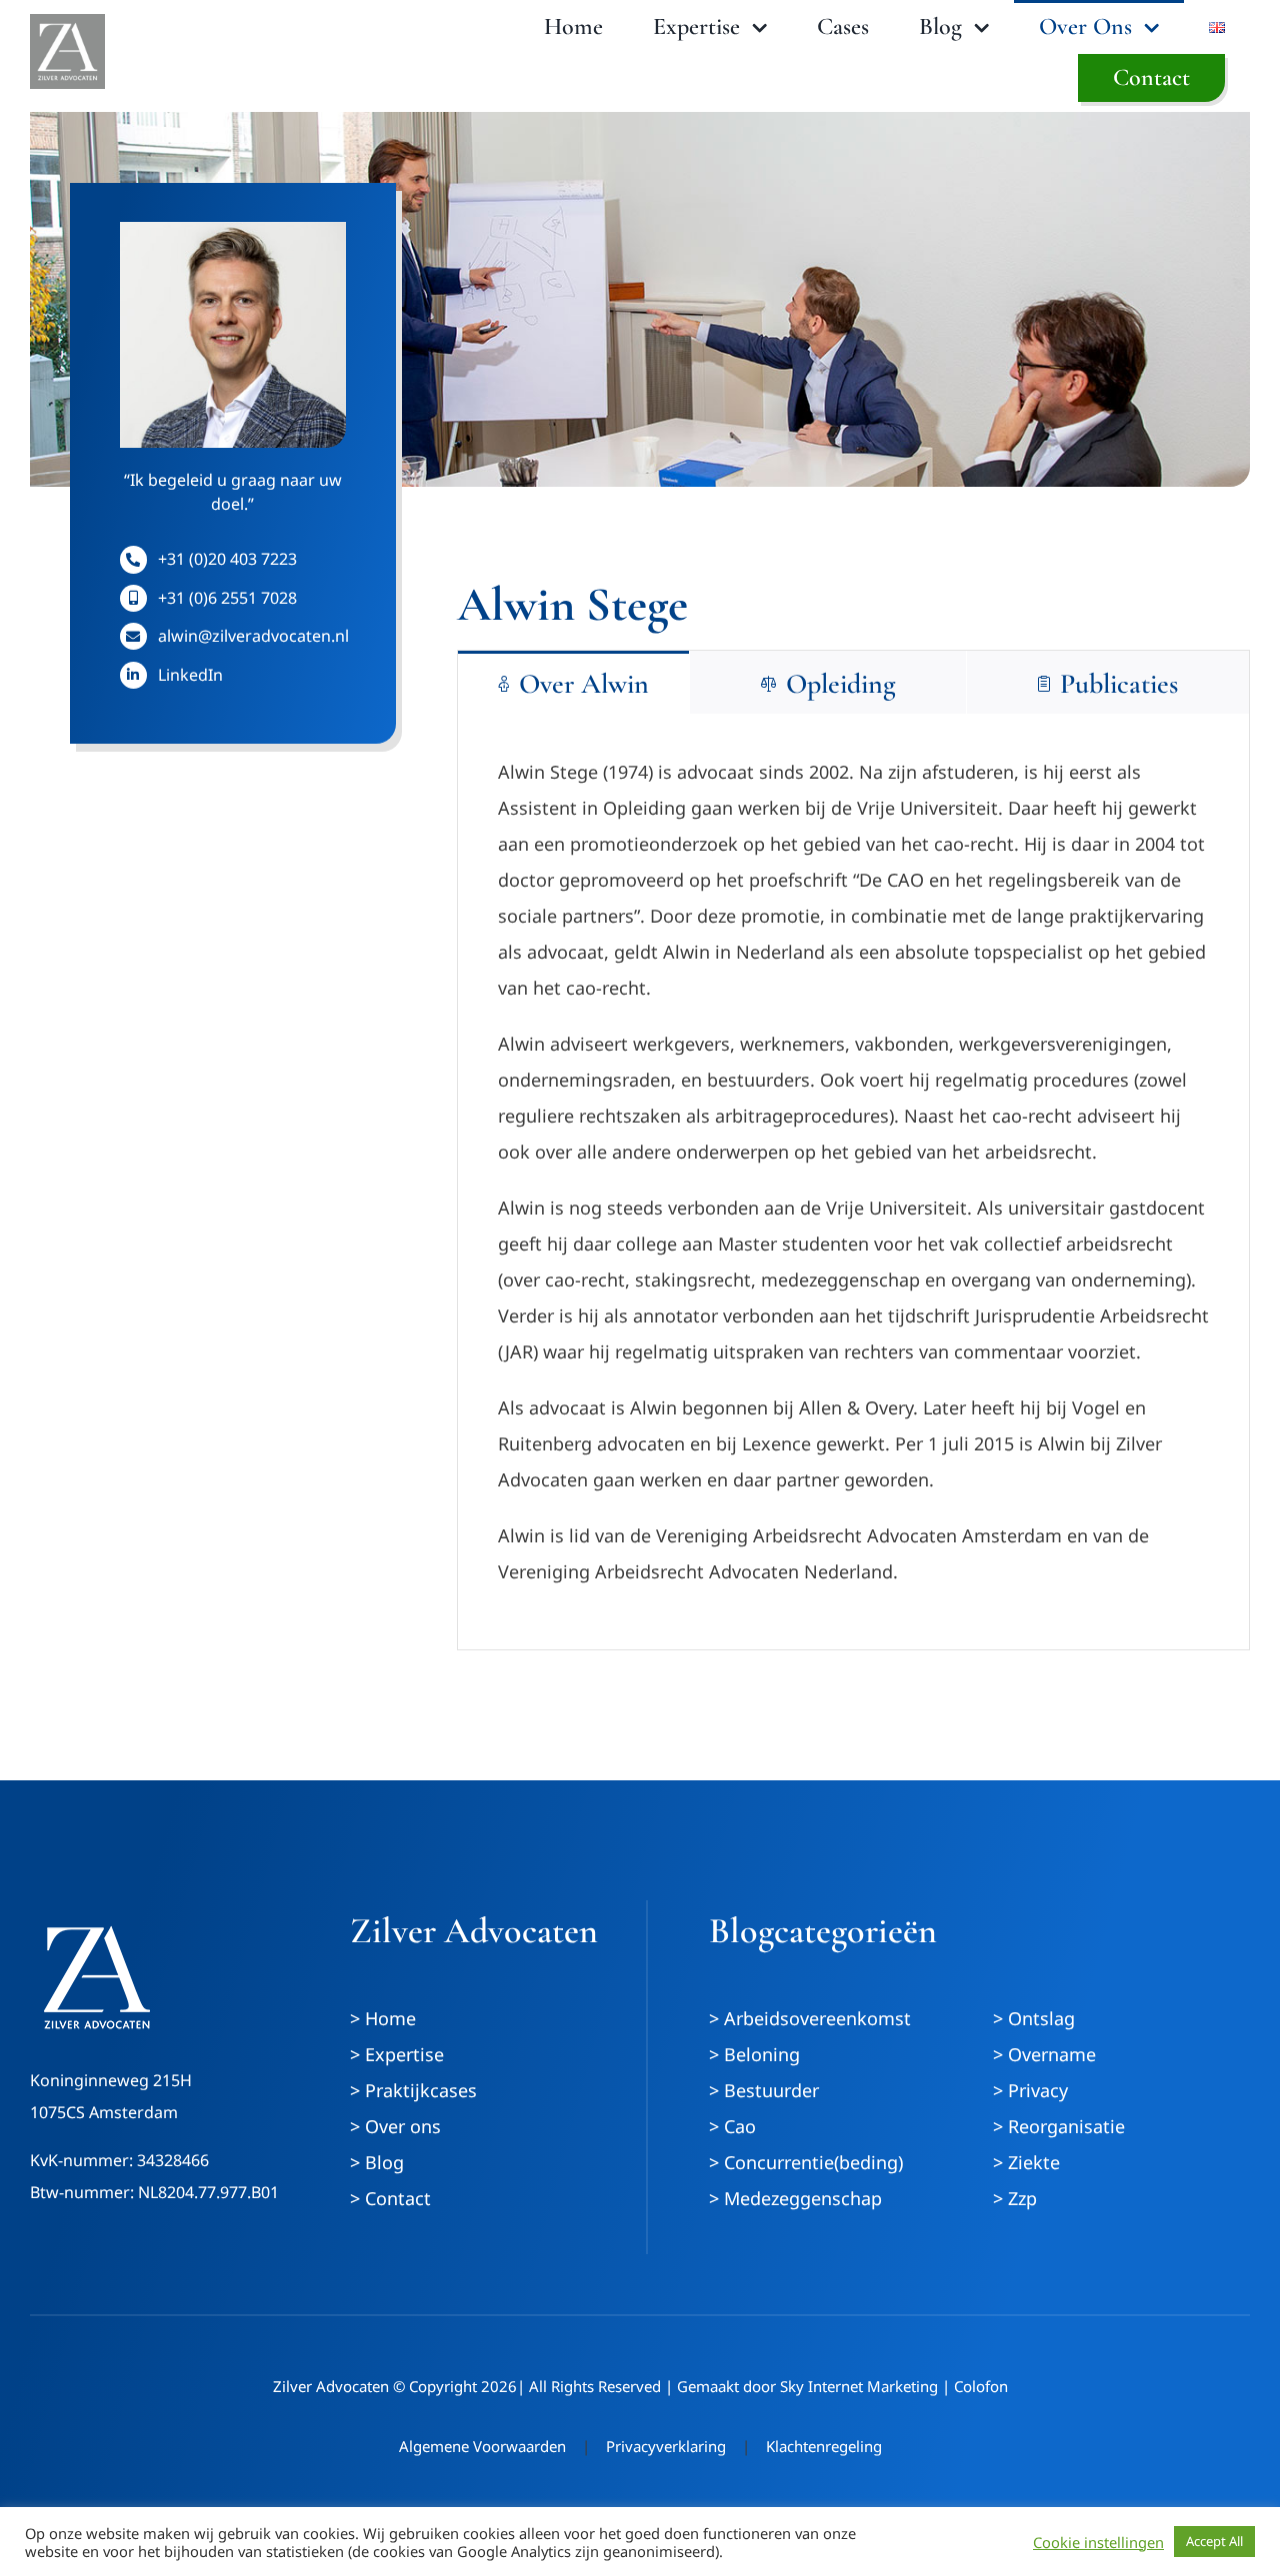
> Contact (390, 2198)
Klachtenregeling (824, 2446)
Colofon (981, 2386)
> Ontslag (1034, 2018)
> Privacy (1030, 2090)
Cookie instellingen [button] (1098, 2542)
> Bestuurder (764, 2090)
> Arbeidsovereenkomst (810, 2018)
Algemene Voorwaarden (482, 2446)
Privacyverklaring (666, 2446)
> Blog (377, 2162)
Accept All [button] (1214, 2541)
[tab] (573, 682)
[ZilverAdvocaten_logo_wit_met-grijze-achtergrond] (67, 23)
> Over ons (395, 2126)
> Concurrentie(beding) (806, 2162)
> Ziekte (1026, 2162)
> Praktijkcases (413, 2090)
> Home (383, 2018)
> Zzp (1015, 2198)
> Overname (1044, 2054)
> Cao (732, 2126)
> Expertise (397, 2054)
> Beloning (754, 2054)
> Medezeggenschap (795, 2198)
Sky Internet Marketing (859, 2386)
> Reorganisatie (1059, 2126)
